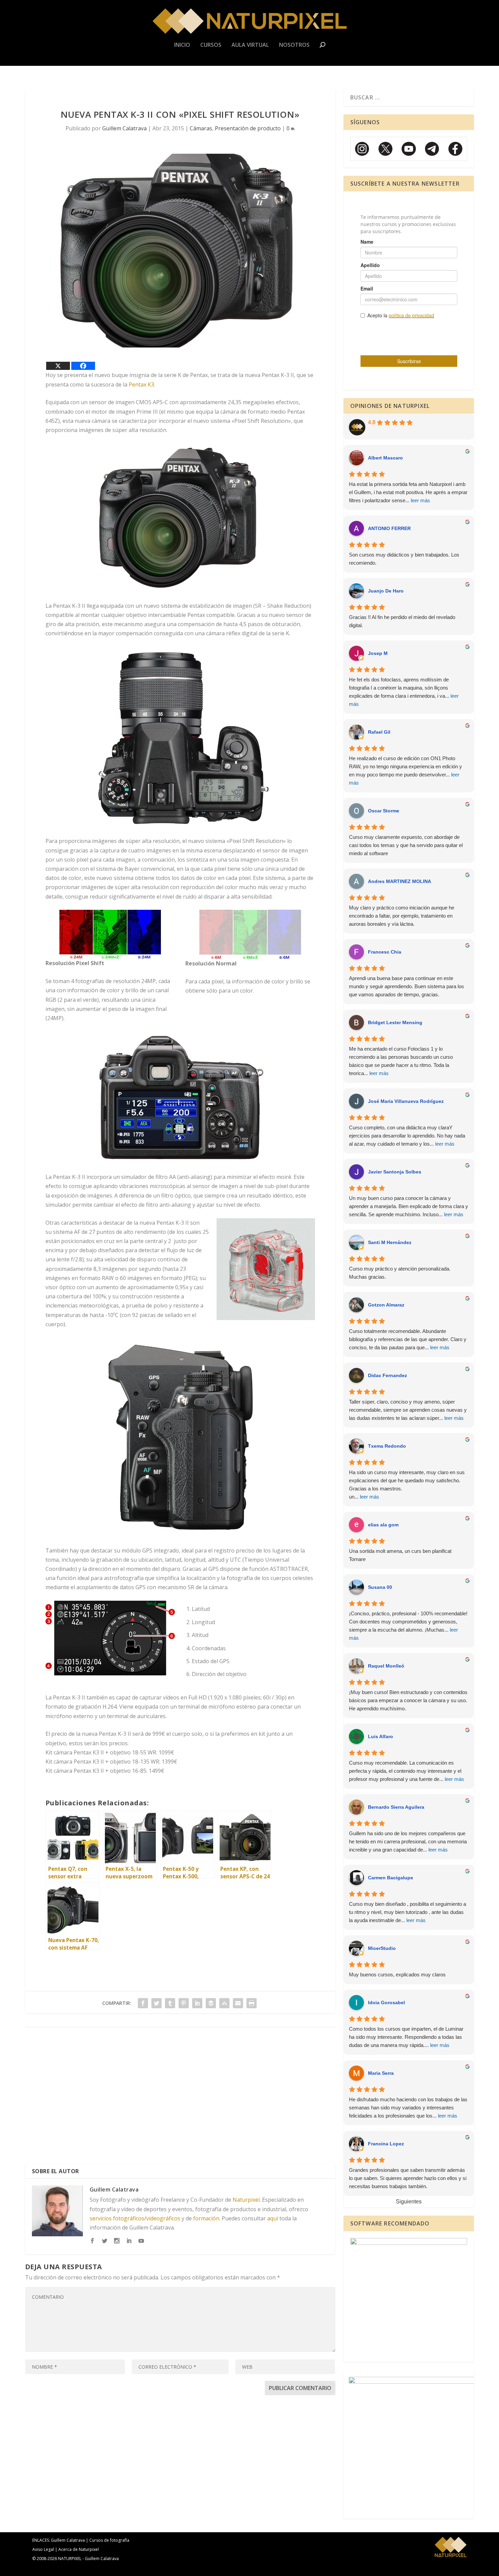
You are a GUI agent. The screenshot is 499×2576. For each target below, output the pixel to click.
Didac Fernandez (387, 1375)
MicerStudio (382, 1948)
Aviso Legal (43, 2549)
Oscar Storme (384, 811)
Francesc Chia (385, 952)
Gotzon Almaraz (386, 1305)
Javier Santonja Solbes (395, 1172)
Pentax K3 (141, 384)
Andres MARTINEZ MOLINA (400, 881)
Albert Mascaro (385, 458)
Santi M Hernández (390, 1242)
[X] (58, 366)
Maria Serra (381, 2073)
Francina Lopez (386, 2144)
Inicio (182, 45)
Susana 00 (380, 1587)
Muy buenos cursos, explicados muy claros (397, 1975)
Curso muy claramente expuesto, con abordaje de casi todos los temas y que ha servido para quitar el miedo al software (406, 845)
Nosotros (294, 45)
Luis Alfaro (381, 1736)
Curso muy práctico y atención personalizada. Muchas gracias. (400, 1273)
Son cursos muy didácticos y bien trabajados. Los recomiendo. (404, 559)
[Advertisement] (180, 2099)
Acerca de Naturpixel (79, 2549)
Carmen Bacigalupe (391, 1878)
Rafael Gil (379, 732)
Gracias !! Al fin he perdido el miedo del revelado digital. (402, 621)
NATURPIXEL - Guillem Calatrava (88, 2559)
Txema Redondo (387, 1446)
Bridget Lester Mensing (395, 1022)
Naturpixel (246, 2200)
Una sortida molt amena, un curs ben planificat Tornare (400, 1555)
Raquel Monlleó (386, 1666)
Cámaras (201, 128)
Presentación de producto (248, 128)
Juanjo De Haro (386, 591)
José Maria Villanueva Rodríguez (406, 1101)
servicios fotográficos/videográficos (135, 2218)
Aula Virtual (250, 45)
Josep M (378, 653)
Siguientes (409, 2202)
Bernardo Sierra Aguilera (396, 1807)
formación (206, 2218)
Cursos (211, 45)
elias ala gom (383, 1525)
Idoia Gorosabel (386, 2002)
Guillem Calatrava (124, 128)
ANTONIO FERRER (389, 528)
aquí (273, 2218)
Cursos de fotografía (109, 2540)
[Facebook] (83, 366)
